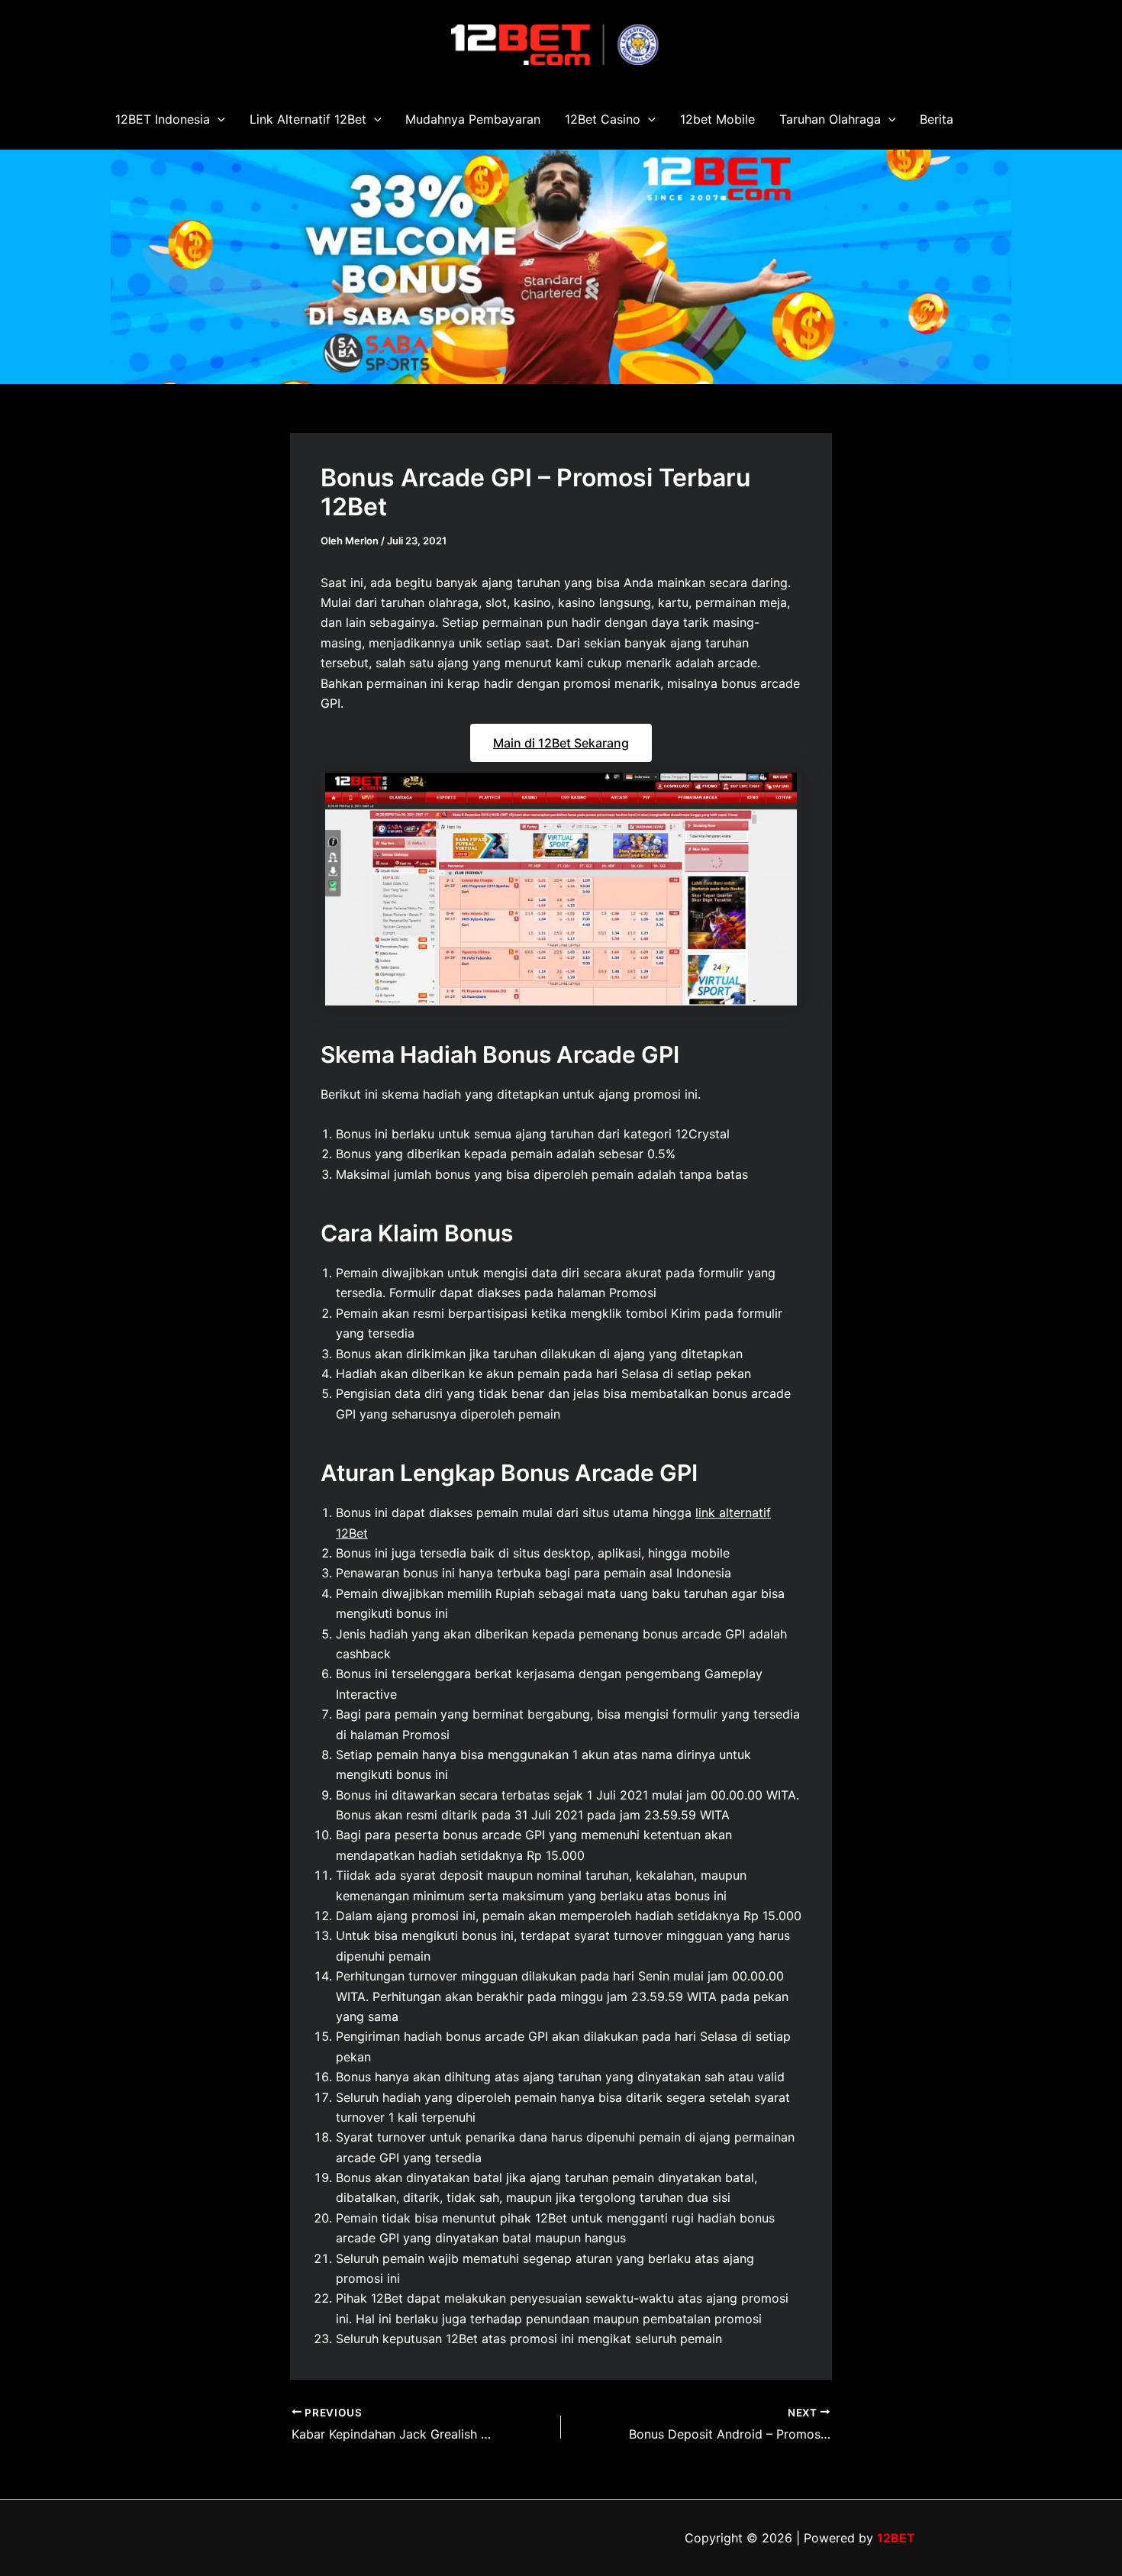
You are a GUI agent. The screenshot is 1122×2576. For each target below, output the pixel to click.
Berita (937, 119)
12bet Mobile (717, 119)
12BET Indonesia (163, 119)
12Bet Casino (603, 119)
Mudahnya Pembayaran (473, 119)
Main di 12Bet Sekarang (561, 743)
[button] (218, 119)
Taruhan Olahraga (830, 119)
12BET (896, 2538)
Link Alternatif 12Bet (308, 119)
